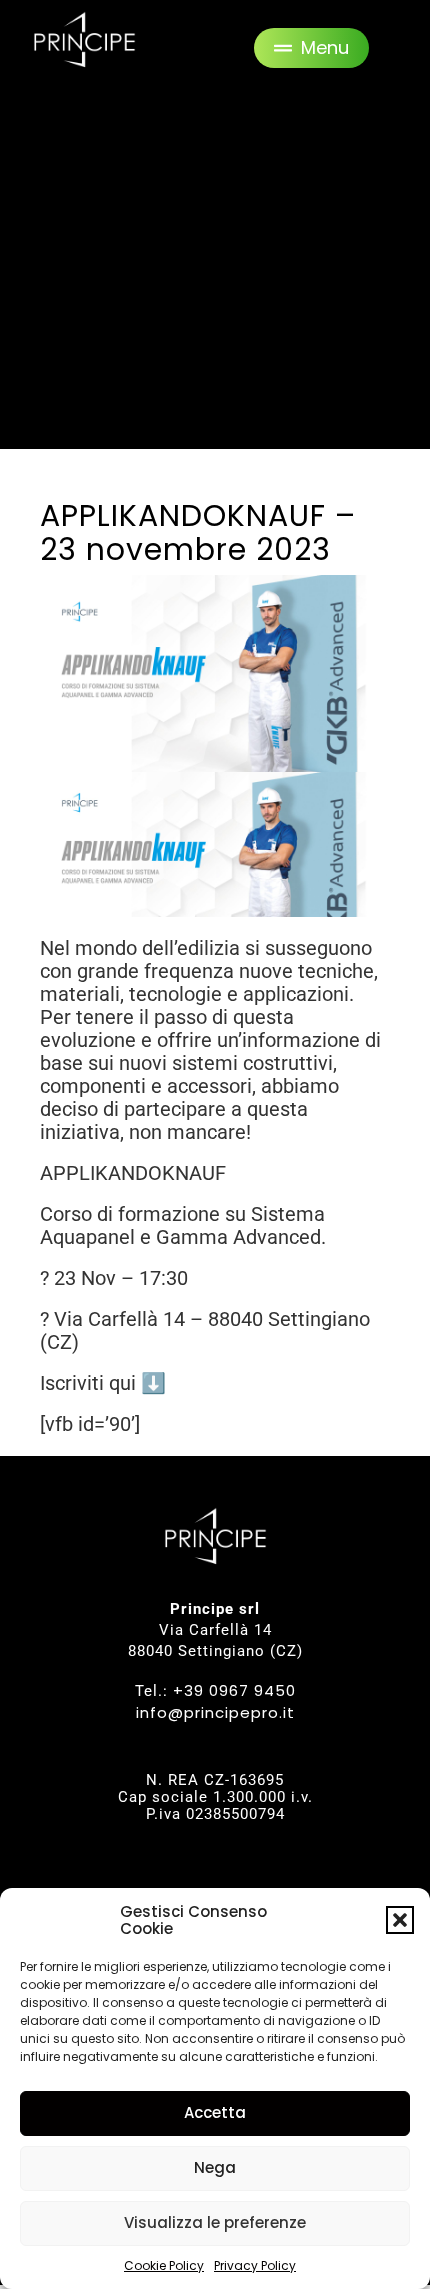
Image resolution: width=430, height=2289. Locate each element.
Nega (215, 2167)
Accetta (215, 2112)
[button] (400, 1920)
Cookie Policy (164, 2265)
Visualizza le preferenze (215, 2222)
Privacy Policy (255, 2265)
